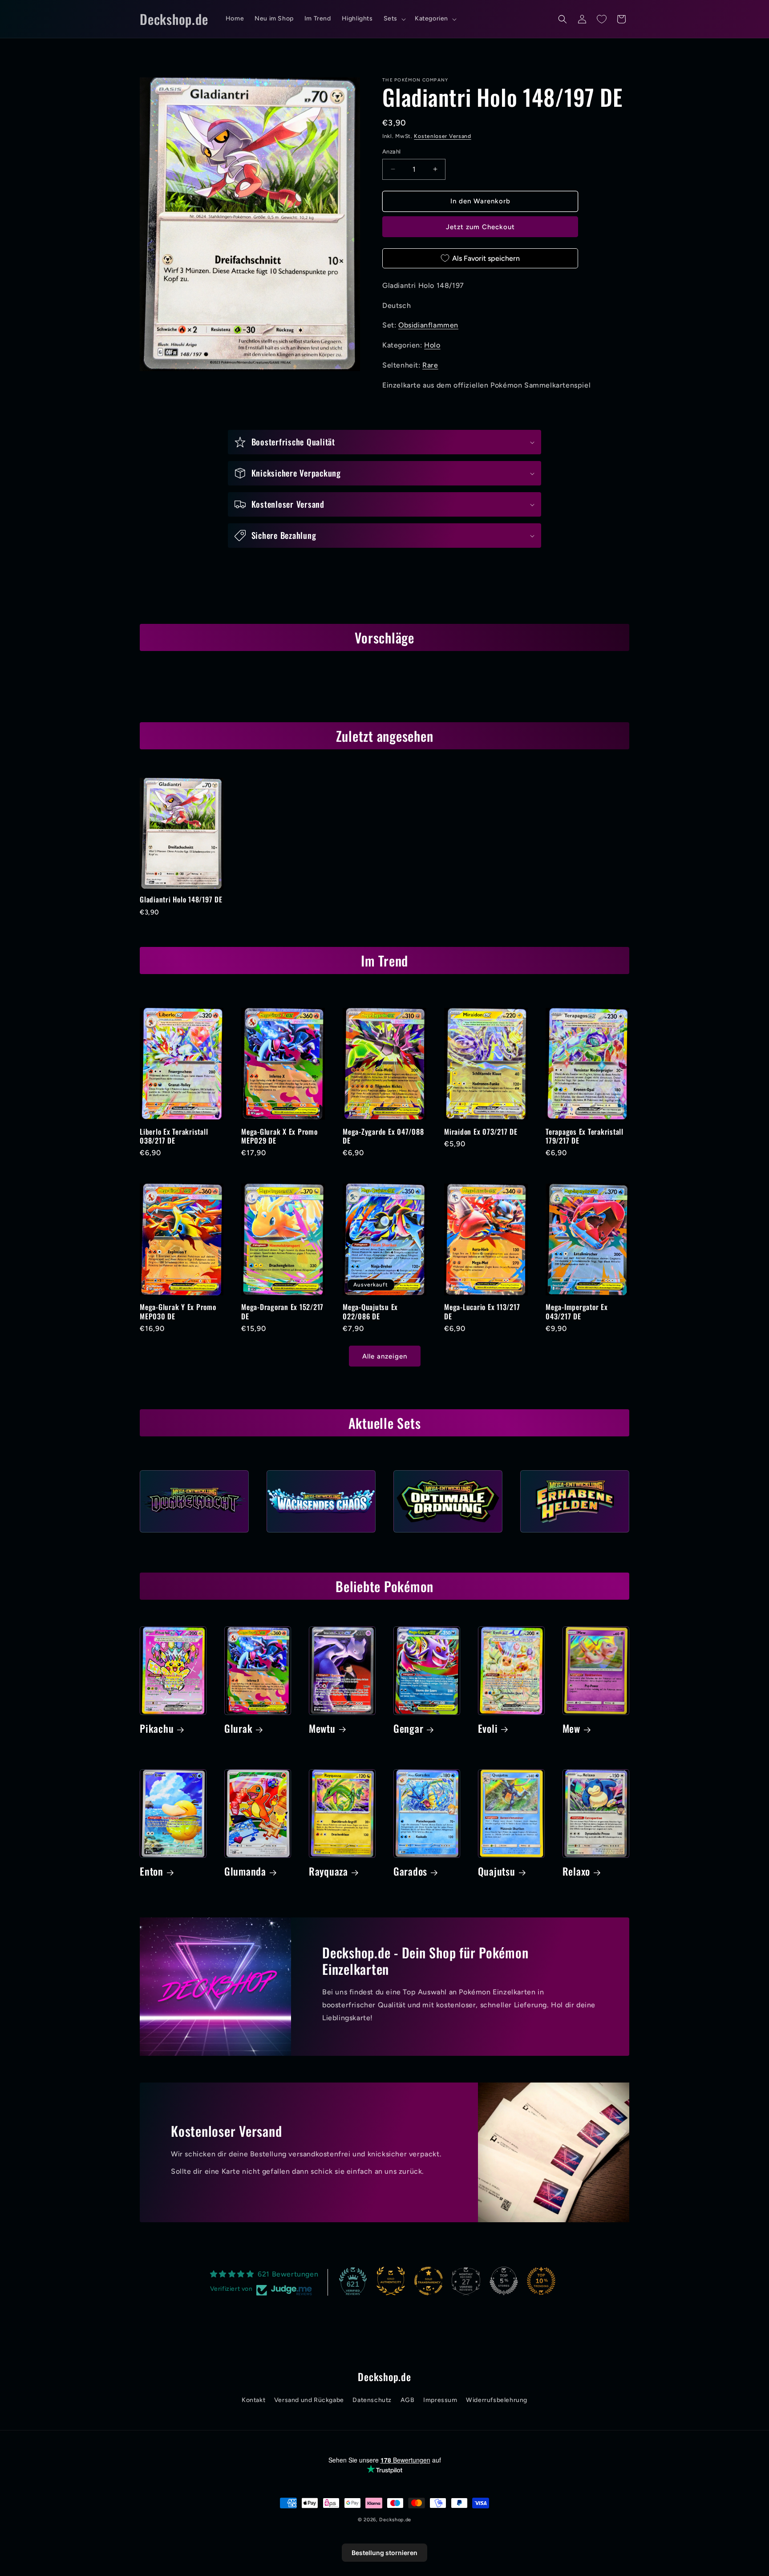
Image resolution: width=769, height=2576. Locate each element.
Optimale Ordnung (448, 1535)
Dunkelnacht (194, 1535)
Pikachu (157, 1729)
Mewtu (322, 1729)
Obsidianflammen (428, 325)
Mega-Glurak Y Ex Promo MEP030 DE (178, 1311)
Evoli (488, 1729)
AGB (408, 2400)
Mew (571, 1729)
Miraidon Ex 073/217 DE (481, 1132)
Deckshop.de (395, 2520)
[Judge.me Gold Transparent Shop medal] (429, 2281)
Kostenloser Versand (442, 136)
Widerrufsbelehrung (497, 2400)
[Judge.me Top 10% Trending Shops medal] (541, 2281)
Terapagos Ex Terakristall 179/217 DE (585, 1136)
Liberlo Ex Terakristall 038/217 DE (174, 1136)
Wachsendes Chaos (321, 1535)
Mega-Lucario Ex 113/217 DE (482, 1311)
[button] (394, 19)
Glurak (239, 1729)
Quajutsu (497, 1872)
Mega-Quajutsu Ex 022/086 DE (370, 1311)
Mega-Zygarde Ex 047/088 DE (383, 1136)
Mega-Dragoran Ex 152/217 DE (282, 1311)
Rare (430, 365)
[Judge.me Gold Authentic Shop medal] (391, 2281)
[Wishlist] (602, 19)
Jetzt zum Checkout (480, 227)
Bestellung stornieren (384, 2553)
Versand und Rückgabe (309, 2400)
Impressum (440, 2400)
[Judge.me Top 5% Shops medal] (504, 2281)
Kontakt (253, 2400)
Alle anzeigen (385, 1356)
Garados (410, 1872)
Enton (152, 1872)
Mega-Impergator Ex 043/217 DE (577, 1311)
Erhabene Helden (575, 1535)
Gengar (409, 1729)
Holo (432, 345)
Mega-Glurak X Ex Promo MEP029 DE (279, 1136)
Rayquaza (328, 1872)
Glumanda (245, 1872)
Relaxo (577, 1872)
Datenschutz (372, 2400)
